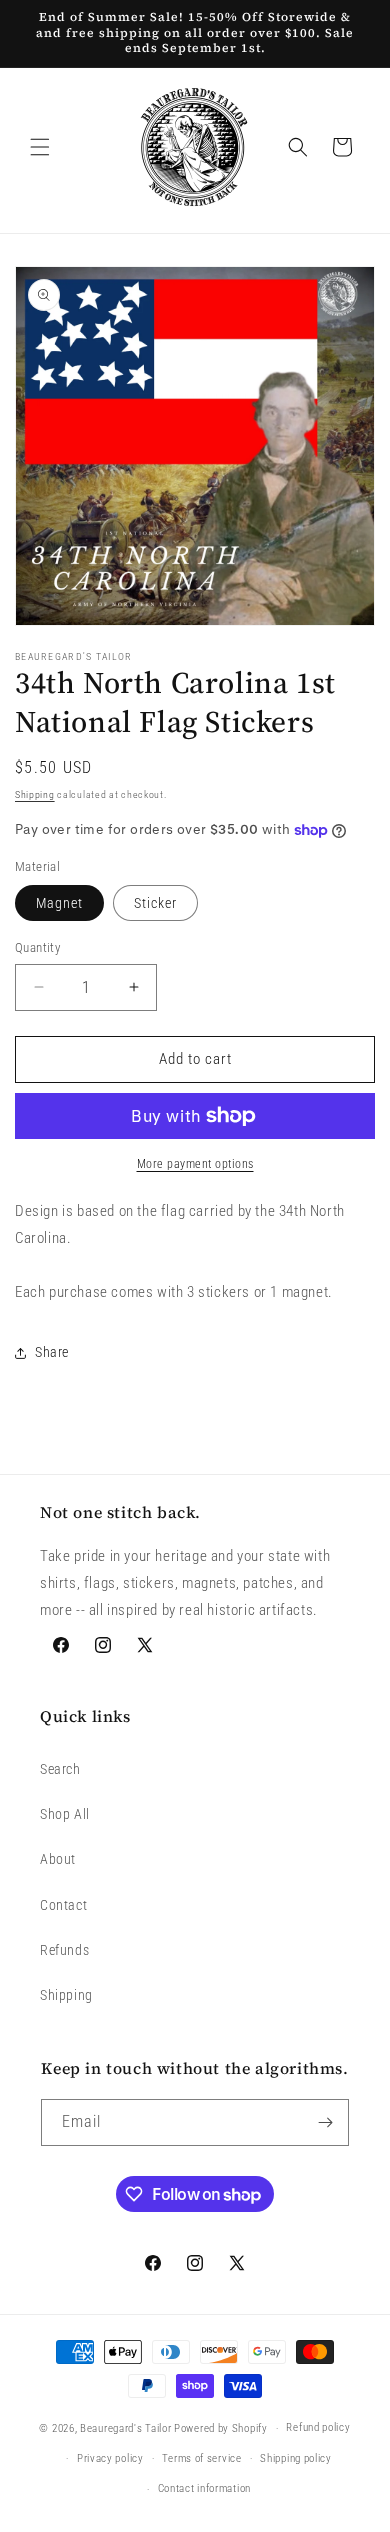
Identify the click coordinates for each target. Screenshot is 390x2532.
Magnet (59, 903)
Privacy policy (110, 2458)
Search (60, 1769)
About (58, 1859)
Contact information (204, 2488)
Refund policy (318, 2427)
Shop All (65, 1814)
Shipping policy (296, 2458)
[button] (40, 147)
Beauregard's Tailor (125, 2428)
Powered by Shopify (221, 2428)
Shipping (35, 794)
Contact (63, 1905)
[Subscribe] (326, 2122)
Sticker (155, 903)
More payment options (195, 1164)
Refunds (64, 1950)
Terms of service (201, 2458)
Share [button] (52, 1352)
